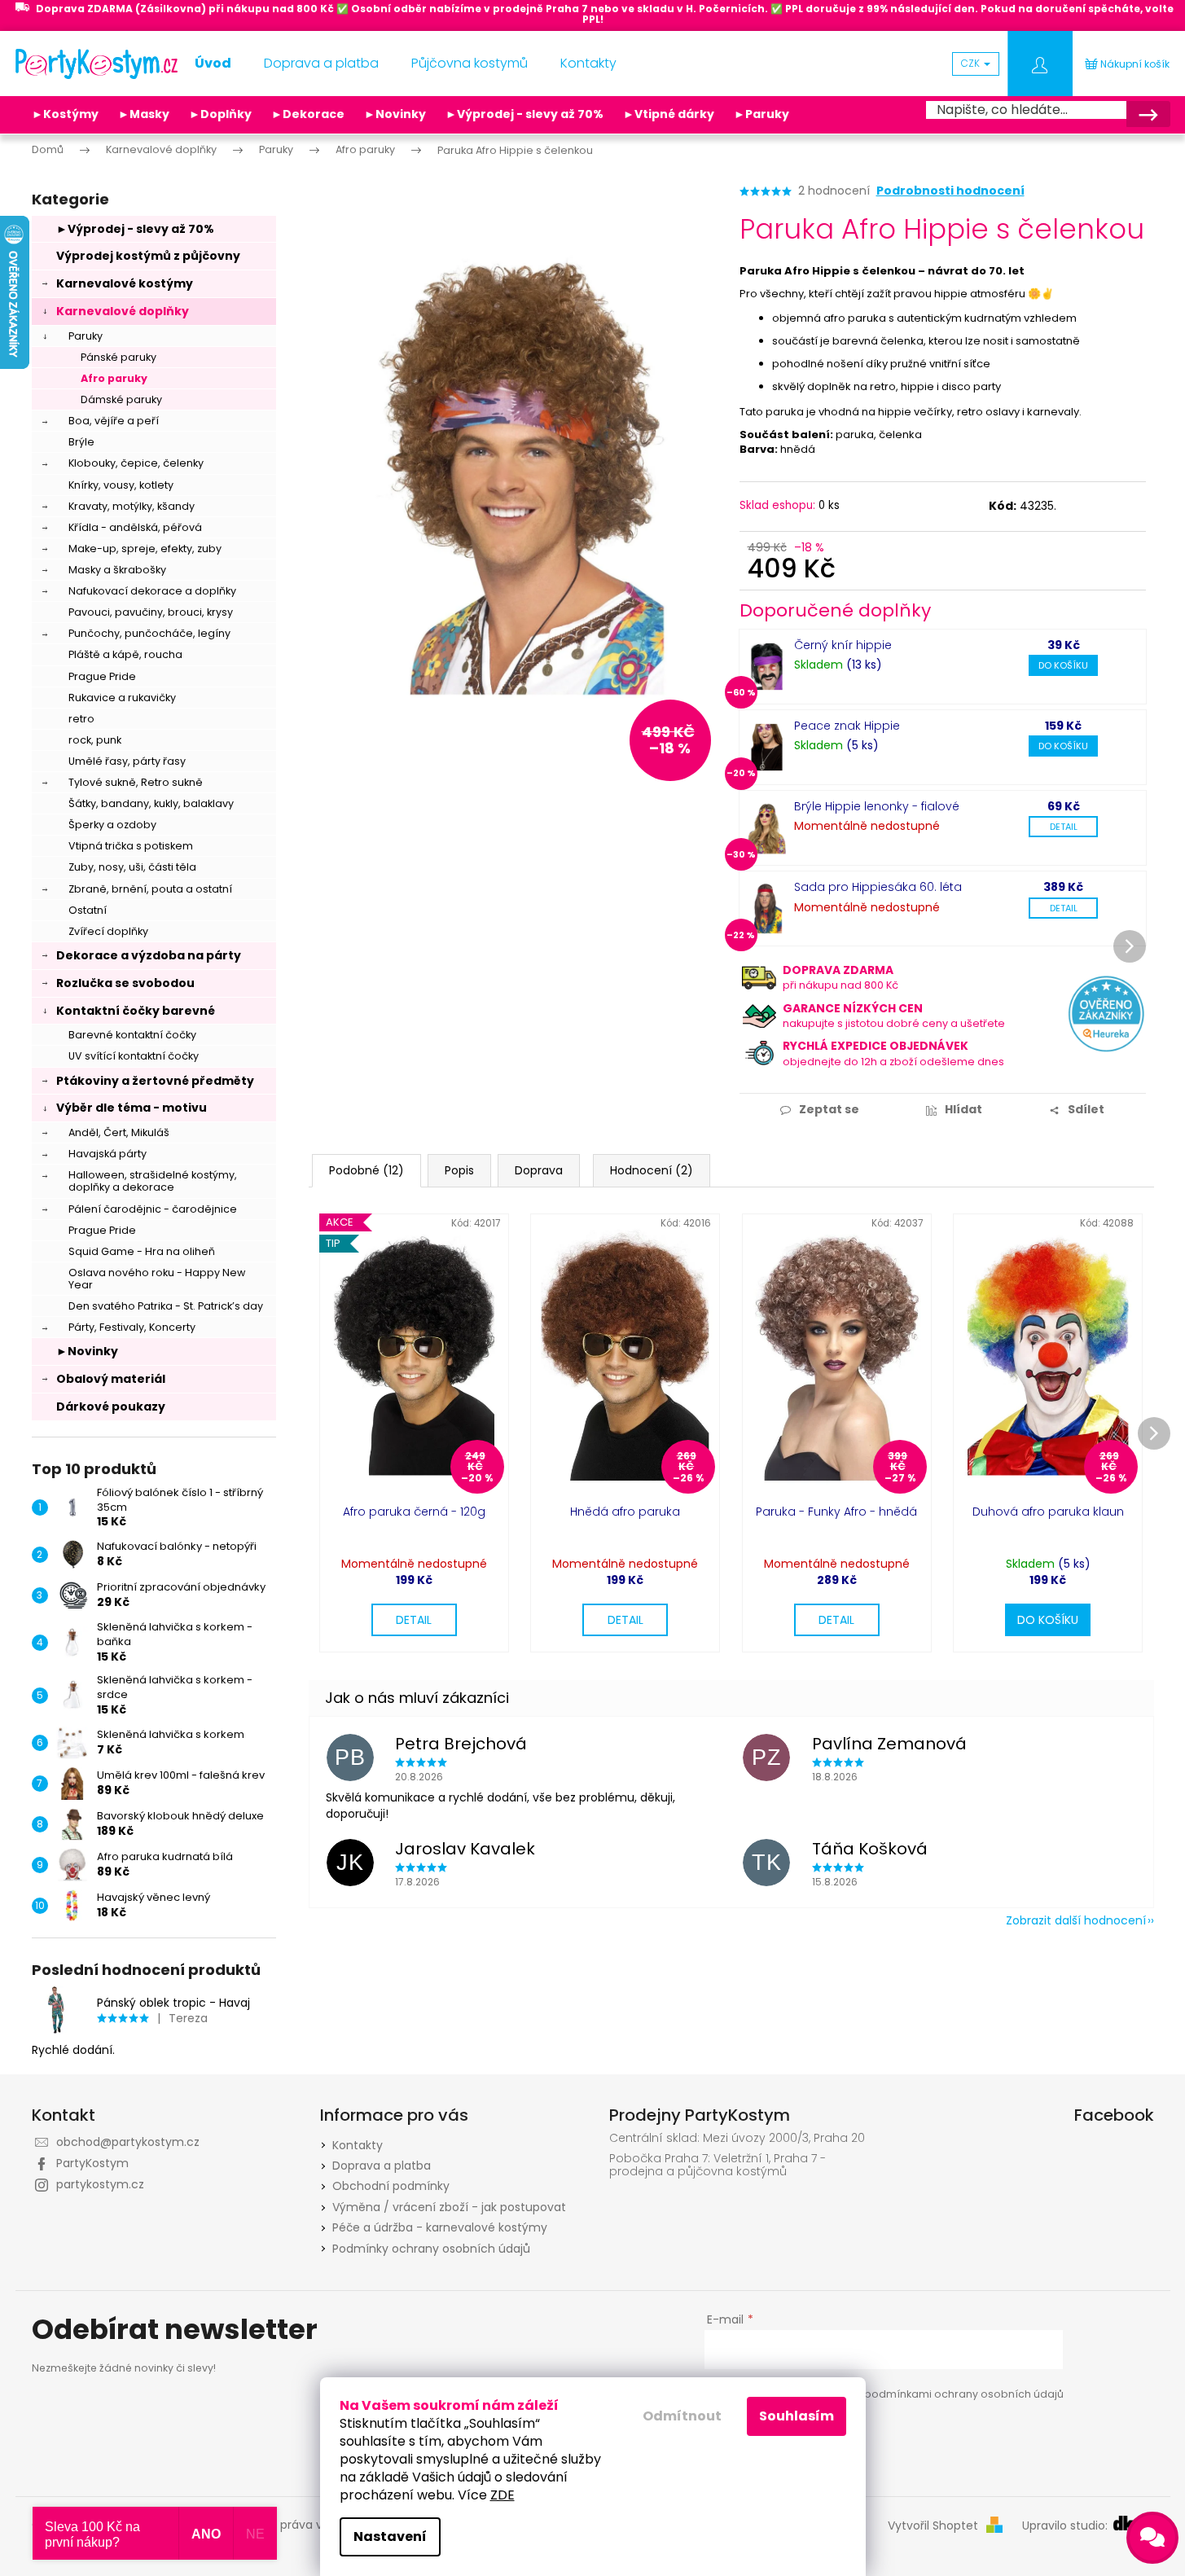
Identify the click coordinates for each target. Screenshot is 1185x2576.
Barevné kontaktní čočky (132, 1035)
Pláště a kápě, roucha (125, 654)
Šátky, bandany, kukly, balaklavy (151, 803)
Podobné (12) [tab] (366, 1170)
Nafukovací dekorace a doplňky (152, 591)
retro (81, 719)
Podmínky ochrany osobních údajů (431, 2249)
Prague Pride (102, 676)
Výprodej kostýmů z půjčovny (148, 256)
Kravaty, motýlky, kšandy (132, 506)
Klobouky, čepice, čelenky (136, 463)
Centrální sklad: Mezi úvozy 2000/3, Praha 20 (737, 2138)
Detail (1064, 827)
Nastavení (390, 2537)
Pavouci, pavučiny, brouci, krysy (151, 612)
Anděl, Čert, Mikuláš (119, 1132)
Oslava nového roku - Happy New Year (157, 1279)
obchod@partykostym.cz (128, 2142)
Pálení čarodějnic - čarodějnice (153, 1209)
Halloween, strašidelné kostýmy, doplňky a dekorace (153, 1181)
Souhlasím (797, 2416)
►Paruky (761, 114)
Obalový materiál (111, 1379)
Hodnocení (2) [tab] (652, 1170)
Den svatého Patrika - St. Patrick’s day (166, 1306)
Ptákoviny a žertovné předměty (155, 1081)
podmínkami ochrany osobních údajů (964, 2394)
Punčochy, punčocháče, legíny (149, 633)
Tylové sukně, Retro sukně (136, 782)
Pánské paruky (118, 357)
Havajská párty (108, 1154)
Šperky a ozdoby (112, 825)
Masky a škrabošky (117, 570)
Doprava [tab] (539, 1170)
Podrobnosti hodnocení (950, 191)
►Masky (144, 114)
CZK (972, 63)
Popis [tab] (459, 1170)
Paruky (86, 336)
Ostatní (88, 910)
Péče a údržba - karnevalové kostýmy (440, 2227)
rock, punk (95, 740)
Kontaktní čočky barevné (136, 1011)
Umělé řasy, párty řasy (127, 761)
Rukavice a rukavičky (122, 698)
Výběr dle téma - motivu (132, 1108)
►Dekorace (308, 114)
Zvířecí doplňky (108, 931)
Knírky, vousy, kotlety (121, 485)
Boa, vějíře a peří (114, 421)
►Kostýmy (65, 114)
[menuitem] (213, 64)
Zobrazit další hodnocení (1076, 1920)
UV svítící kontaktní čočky (134, 1056)
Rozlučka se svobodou (125, 983)
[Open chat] (1152, 2538)
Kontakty (358, 2145)
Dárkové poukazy (111, 1406)
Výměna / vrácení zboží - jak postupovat (449, 2207)
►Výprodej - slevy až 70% (524, 114)
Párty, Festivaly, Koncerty (132, 1327)
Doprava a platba (382, 2166)
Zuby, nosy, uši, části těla (132, 867)
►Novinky (395, 114)
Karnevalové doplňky (123, 311)
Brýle (81, 442)
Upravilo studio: (1066, 2526)
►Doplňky (220, 114)
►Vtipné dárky (669, 114)
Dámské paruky (121, 399)
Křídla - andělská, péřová (135, 527)
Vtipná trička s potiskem (131, 846)
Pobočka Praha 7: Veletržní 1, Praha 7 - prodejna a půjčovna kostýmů (718, 2165)
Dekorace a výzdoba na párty (149, 955)
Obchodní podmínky (391, 2186)
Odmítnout (682, 2416)
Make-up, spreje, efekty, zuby (145, 549)
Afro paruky (114, 378)
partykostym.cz (100, 2184)
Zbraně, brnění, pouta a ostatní (150, 889)
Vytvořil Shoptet (933, 2526)
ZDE (503, 2495)
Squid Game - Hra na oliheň (142, 1251)
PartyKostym (92, 2163)
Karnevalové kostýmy (125, 283)
